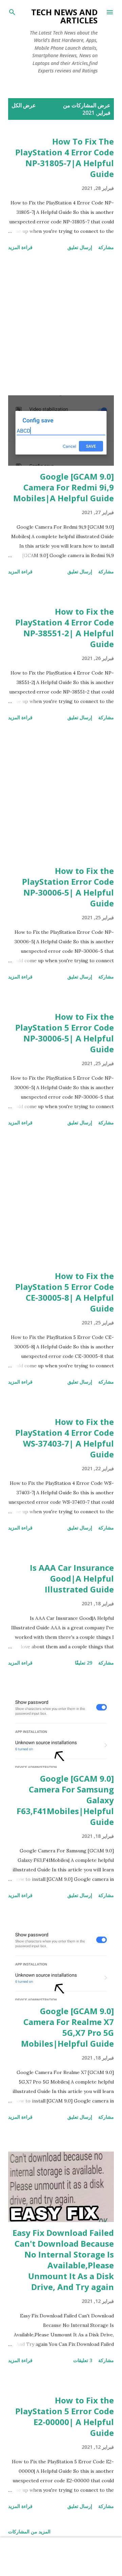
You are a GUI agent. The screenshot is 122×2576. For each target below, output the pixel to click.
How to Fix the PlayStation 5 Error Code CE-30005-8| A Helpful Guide (65, 1292)
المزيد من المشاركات (29, 2531)
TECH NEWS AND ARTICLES (64, 16)
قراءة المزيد (20, 247)
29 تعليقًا (84, 1663)
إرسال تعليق (80, 247)
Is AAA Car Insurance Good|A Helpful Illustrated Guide (72, 1578)
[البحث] (12, 12)
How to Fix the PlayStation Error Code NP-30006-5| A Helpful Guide (68, 887)
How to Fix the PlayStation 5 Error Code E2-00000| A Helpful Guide (65, 2416)
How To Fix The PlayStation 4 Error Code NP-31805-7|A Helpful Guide (65, 158)
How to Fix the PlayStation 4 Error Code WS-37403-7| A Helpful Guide (65, 1438)
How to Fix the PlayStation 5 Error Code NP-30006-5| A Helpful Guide (65, 1033)
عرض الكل (24, 105)
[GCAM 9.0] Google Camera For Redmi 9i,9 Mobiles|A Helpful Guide (64, 487)
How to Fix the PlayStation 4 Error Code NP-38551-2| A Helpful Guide (65, 628)
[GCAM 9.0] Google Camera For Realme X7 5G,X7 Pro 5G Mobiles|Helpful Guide (67, 2027)
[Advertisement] (61, 324)
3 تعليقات (83, 2360)
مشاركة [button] (106, 247)
